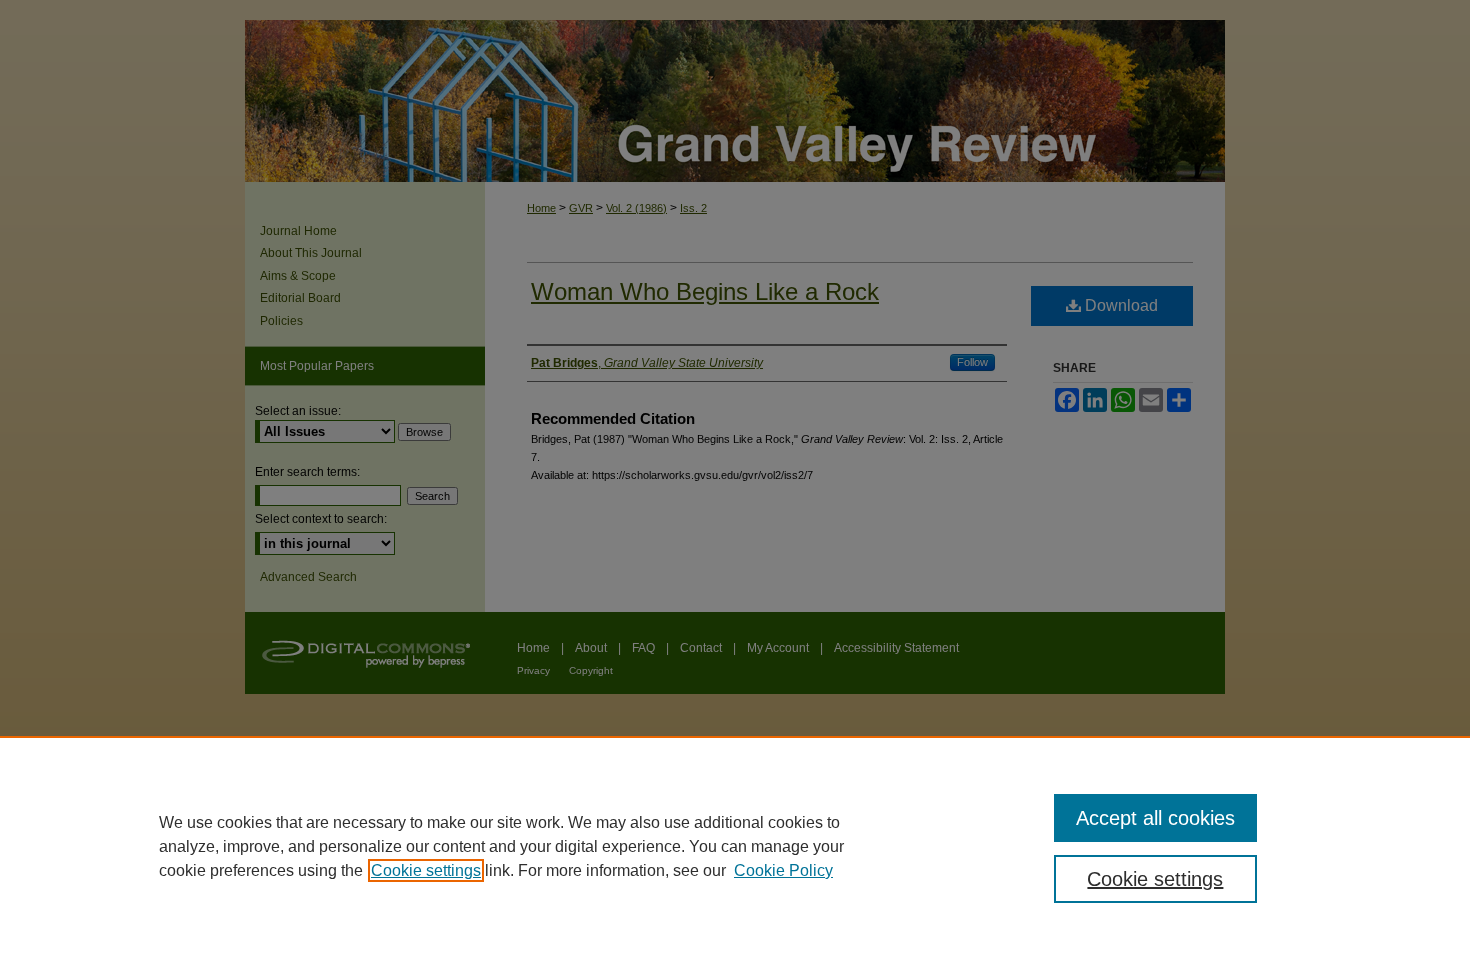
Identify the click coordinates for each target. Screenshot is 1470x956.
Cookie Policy (783, 870)
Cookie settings (426, 870)
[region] (735, 846)
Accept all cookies (1155, 818)
